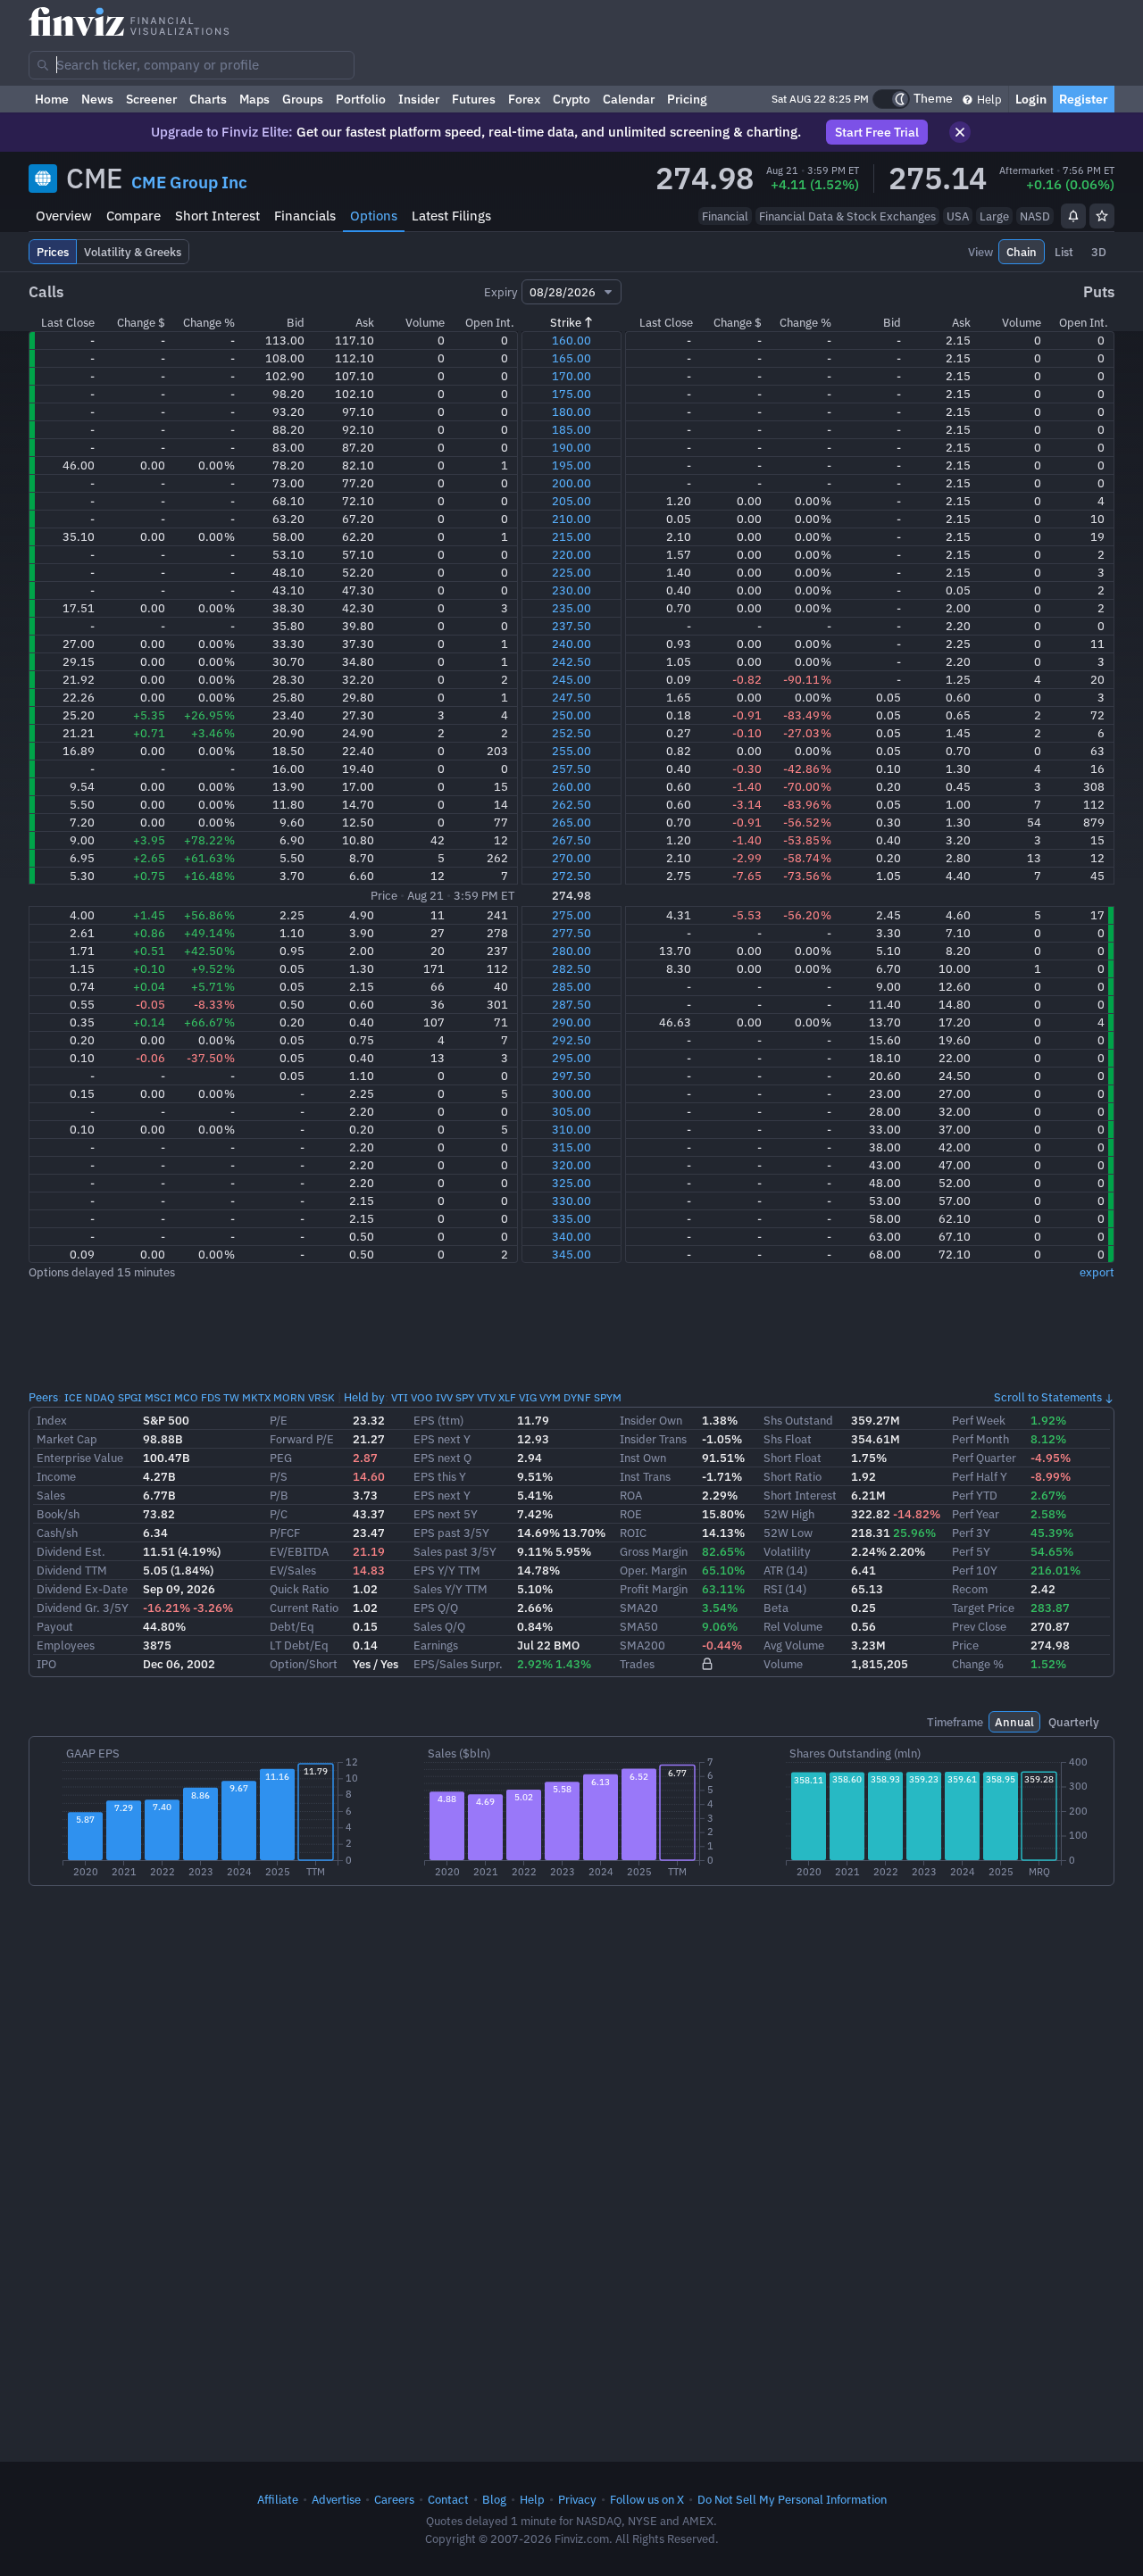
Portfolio (361, 99)
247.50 (571, 697)
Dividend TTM (72, 1570)
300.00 (571, 1093)
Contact (448, 2499)
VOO (422, 1397)
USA (958, 216)
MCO (186, 1397)
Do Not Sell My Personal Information (792, 2499)
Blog (494, 2499)
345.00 (571, 1254)
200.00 (571, 483)
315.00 (571, 1147)
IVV (444, 1397)
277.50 (571, 933)
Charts (208, 99)
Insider (419, 99)
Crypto (571, 99)
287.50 (571, 1004)
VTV (486, 1397)
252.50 (571, 733)
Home (52, 99)
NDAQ (100, 1397)
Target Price (983, 1608)
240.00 (571, 644)
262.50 (571, 804)
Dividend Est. (71, 1551)
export (1097, 1272)
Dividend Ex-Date (82, 1589)
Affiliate (278, 2499)
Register (1084, 99)
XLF (507, 1397)
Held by (364, 1397)
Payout (55, 1626)
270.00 (571, 858)
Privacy (577, 2499)
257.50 (571, 769)
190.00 (571, 447)
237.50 (571, 626)
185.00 (571, 429)
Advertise (336, 2499)
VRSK (321, 1397)
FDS (211, 1397)
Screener (151, 99)
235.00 (571, 608)
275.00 (571, 915)
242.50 (571, 661)
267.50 (571, 840)
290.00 (571, 1022)
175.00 (571, 394)
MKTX (256, 1397)
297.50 (571, 1076)
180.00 (571, 411)
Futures (474, 99)
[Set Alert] (1073, 216)
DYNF (577, 1397)
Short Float (793, 1458)
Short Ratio (793, 1476)
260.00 (571, 786)
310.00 (571, 1129)
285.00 (571, 986)
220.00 (571, 554)
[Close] (960, 132)
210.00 (571, 519)
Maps (254, 99)
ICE (73, 1397)
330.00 (571, 1201)
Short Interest (217, 216)
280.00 (571, 951)
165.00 (571, 358)
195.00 (571, 465)
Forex (524, 99)
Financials (305, 216)
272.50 (571, 876)
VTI (400, 1397)
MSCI (158, 1397)
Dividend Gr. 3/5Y (83, 1608)
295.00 (571, 1058)
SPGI (130, 1397)
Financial (725, 216)
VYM (550, 1397)
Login (1031, 99)
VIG (528, 1397)
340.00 (571, 1236)
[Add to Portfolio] (1102, 216)
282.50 (571, 968)
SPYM (608, 1397)
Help (988, 99)
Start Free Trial (877, 132)
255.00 (571, 751)
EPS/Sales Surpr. (458, 1664)
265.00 (571, 822)
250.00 (571, 715)
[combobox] (192, 65)
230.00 (571, 590)
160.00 (571, 340)
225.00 (571, 572)
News (97, 99)
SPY (465, 1397)
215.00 (571, 536)
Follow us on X (647, 2499)
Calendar (629, 99)
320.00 (571, 1165)
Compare (133, 216)
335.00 (571, 1218)
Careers (394, 2499)
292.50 (571, 1040)
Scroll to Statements (1048, 1397)
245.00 (571, 679)
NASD (1035, 216)
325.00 (571, 1183)
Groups (303, 99)
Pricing (687, 99)
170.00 (571, 376)
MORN (289, 1397)
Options (374, 216)
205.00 (571, 501)
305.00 (571, 1111)
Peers (43, 1397)
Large (994, 216)
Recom (970, 1589)
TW (231, 1397)
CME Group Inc (189, 182)
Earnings (436, 1645)
